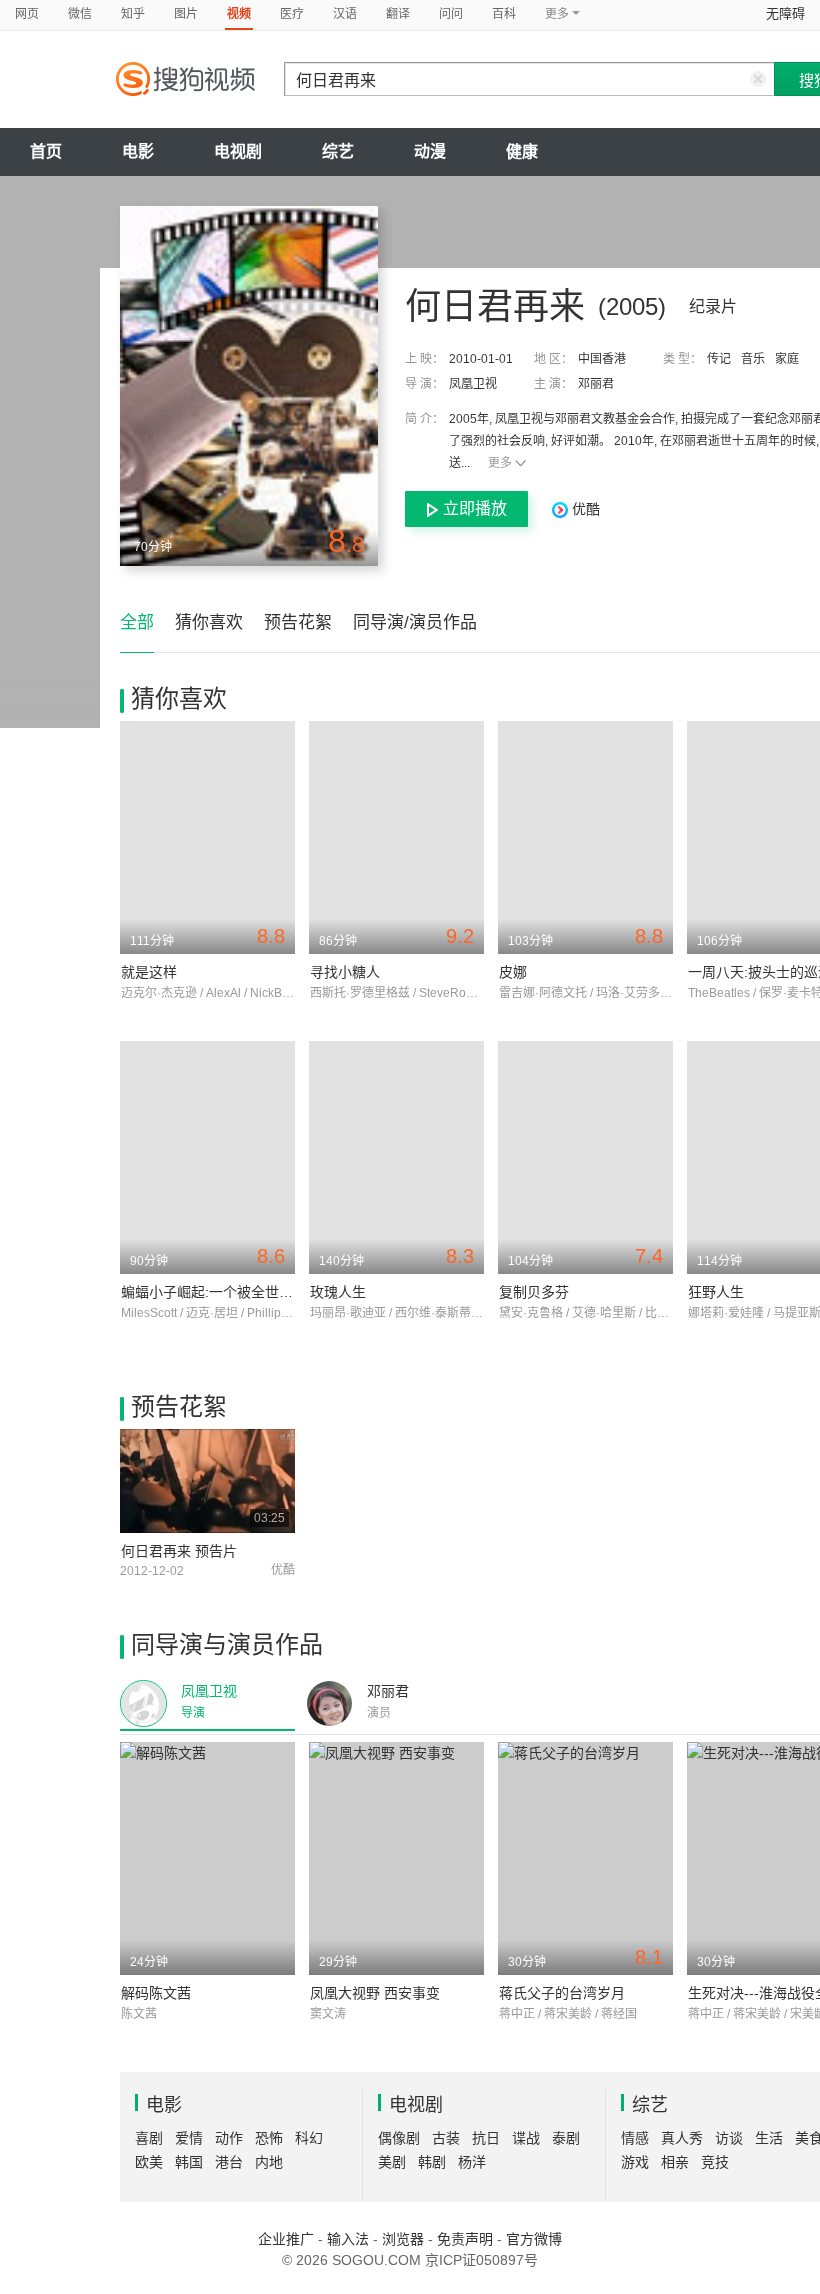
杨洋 (472, 2162)
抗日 (486, 2138)
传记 (719, 359)
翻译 (398, 14)
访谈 (729, 2138)
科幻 (309, 2138)
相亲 (675, 2162)
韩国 (189, 2162)
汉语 (345, 14)
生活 (769, 2138)
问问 (451, 14)
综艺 (338, 151)
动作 (229, 2138)
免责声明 (465, 2239)
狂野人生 (716, 1292)
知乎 (133, 14)
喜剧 (149, 2138)
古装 (446, 2138)
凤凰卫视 (473, 384)
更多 (500, 463)
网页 (27, 14)
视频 (239, 14)
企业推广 (286, 2239)
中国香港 (602, 359)
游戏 (635, 2162)
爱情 (189, 2138)
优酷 (584, 509)
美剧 (392, 2162)
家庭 (787, 359)
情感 (635, 2138)
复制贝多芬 (534, 1292)
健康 (522, 151)
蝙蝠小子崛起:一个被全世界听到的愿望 (242, 1292)
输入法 (348, 2239)
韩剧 (432, 2162)
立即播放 (475, 508)
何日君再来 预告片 (179, 1551)
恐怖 (269, 2138)
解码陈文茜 (156, 1993)
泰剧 (566, 2138)
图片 (186, 14)
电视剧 (238, 151)
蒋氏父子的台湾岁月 (562, 1993)
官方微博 (534, 2239)
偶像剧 (399, 2138)
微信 (80, 14)
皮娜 (513, 972)
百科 (504, 14)
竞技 (715, 2162)
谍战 (526, 2138)
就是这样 (149, 972)
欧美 (149, 2162)
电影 (138, 151)
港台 (229, 2162)
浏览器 (403, 2239)
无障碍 (785, 13)
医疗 (292, 14)
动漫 (430, 151)
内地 (269, 2162)
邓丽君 (596, 384)
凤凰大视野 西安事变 (375, 1993)
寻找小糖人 (345, 972)
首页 (46, 151)
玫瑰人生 (338, 1292)
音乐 (753, 359)
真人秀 (682, 2138)
